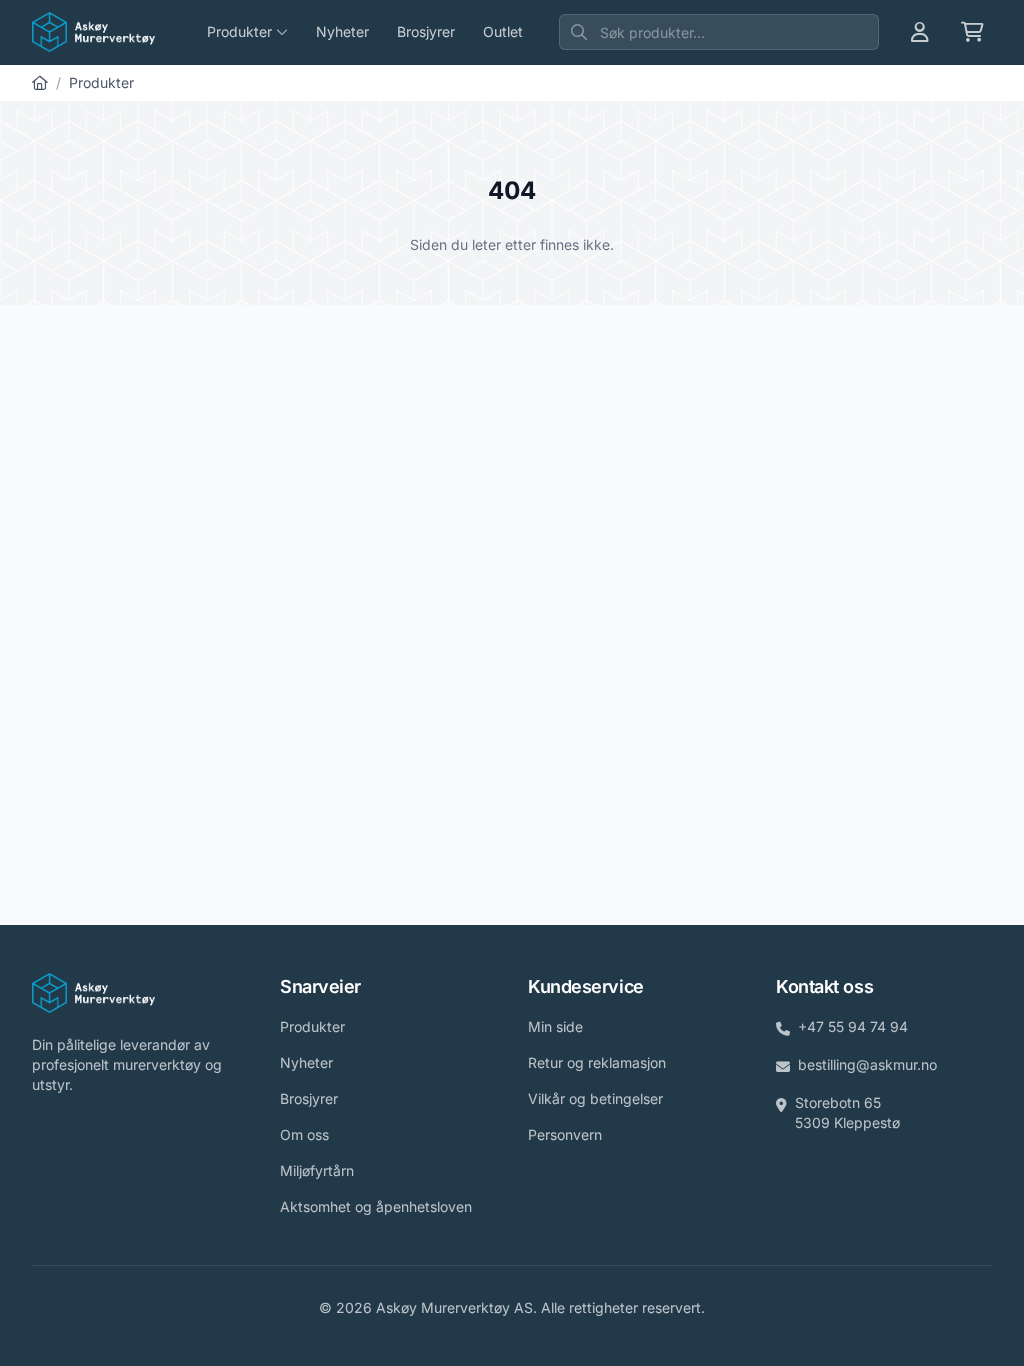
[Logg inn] (920, 32)
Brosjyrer (426, 31)
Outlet (503, 31)
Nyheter (342, 31)
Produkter (101, 82)
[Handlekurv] (972, 32)
